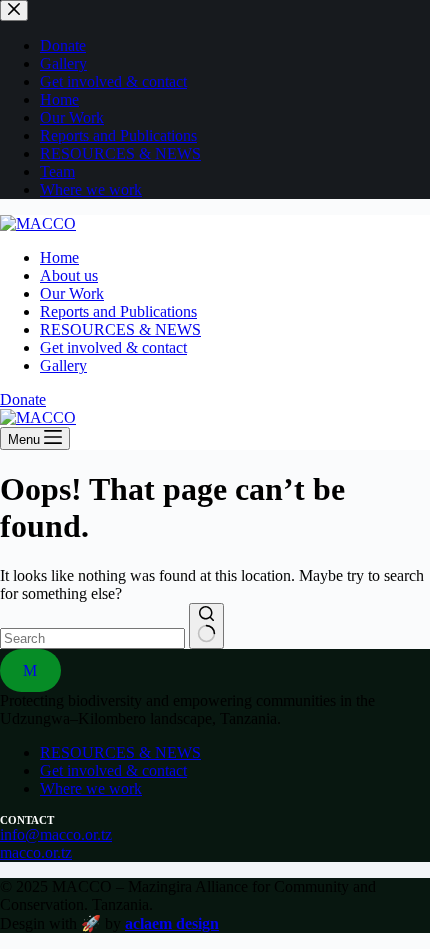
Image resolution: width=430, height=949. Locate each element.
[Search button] (206, 626)
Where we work (91, 788)
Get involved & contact (113, 347)
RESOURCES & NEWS (120, 329)
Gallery (63, 365)
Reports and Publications (118, 311)
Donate (23, 399)
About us (69, 275)
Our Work (72, 293)
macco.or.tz (36, 852)
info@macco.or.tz (56, 834)
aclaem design (172, 923)
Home (59, 257)
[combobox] (92, 638)
